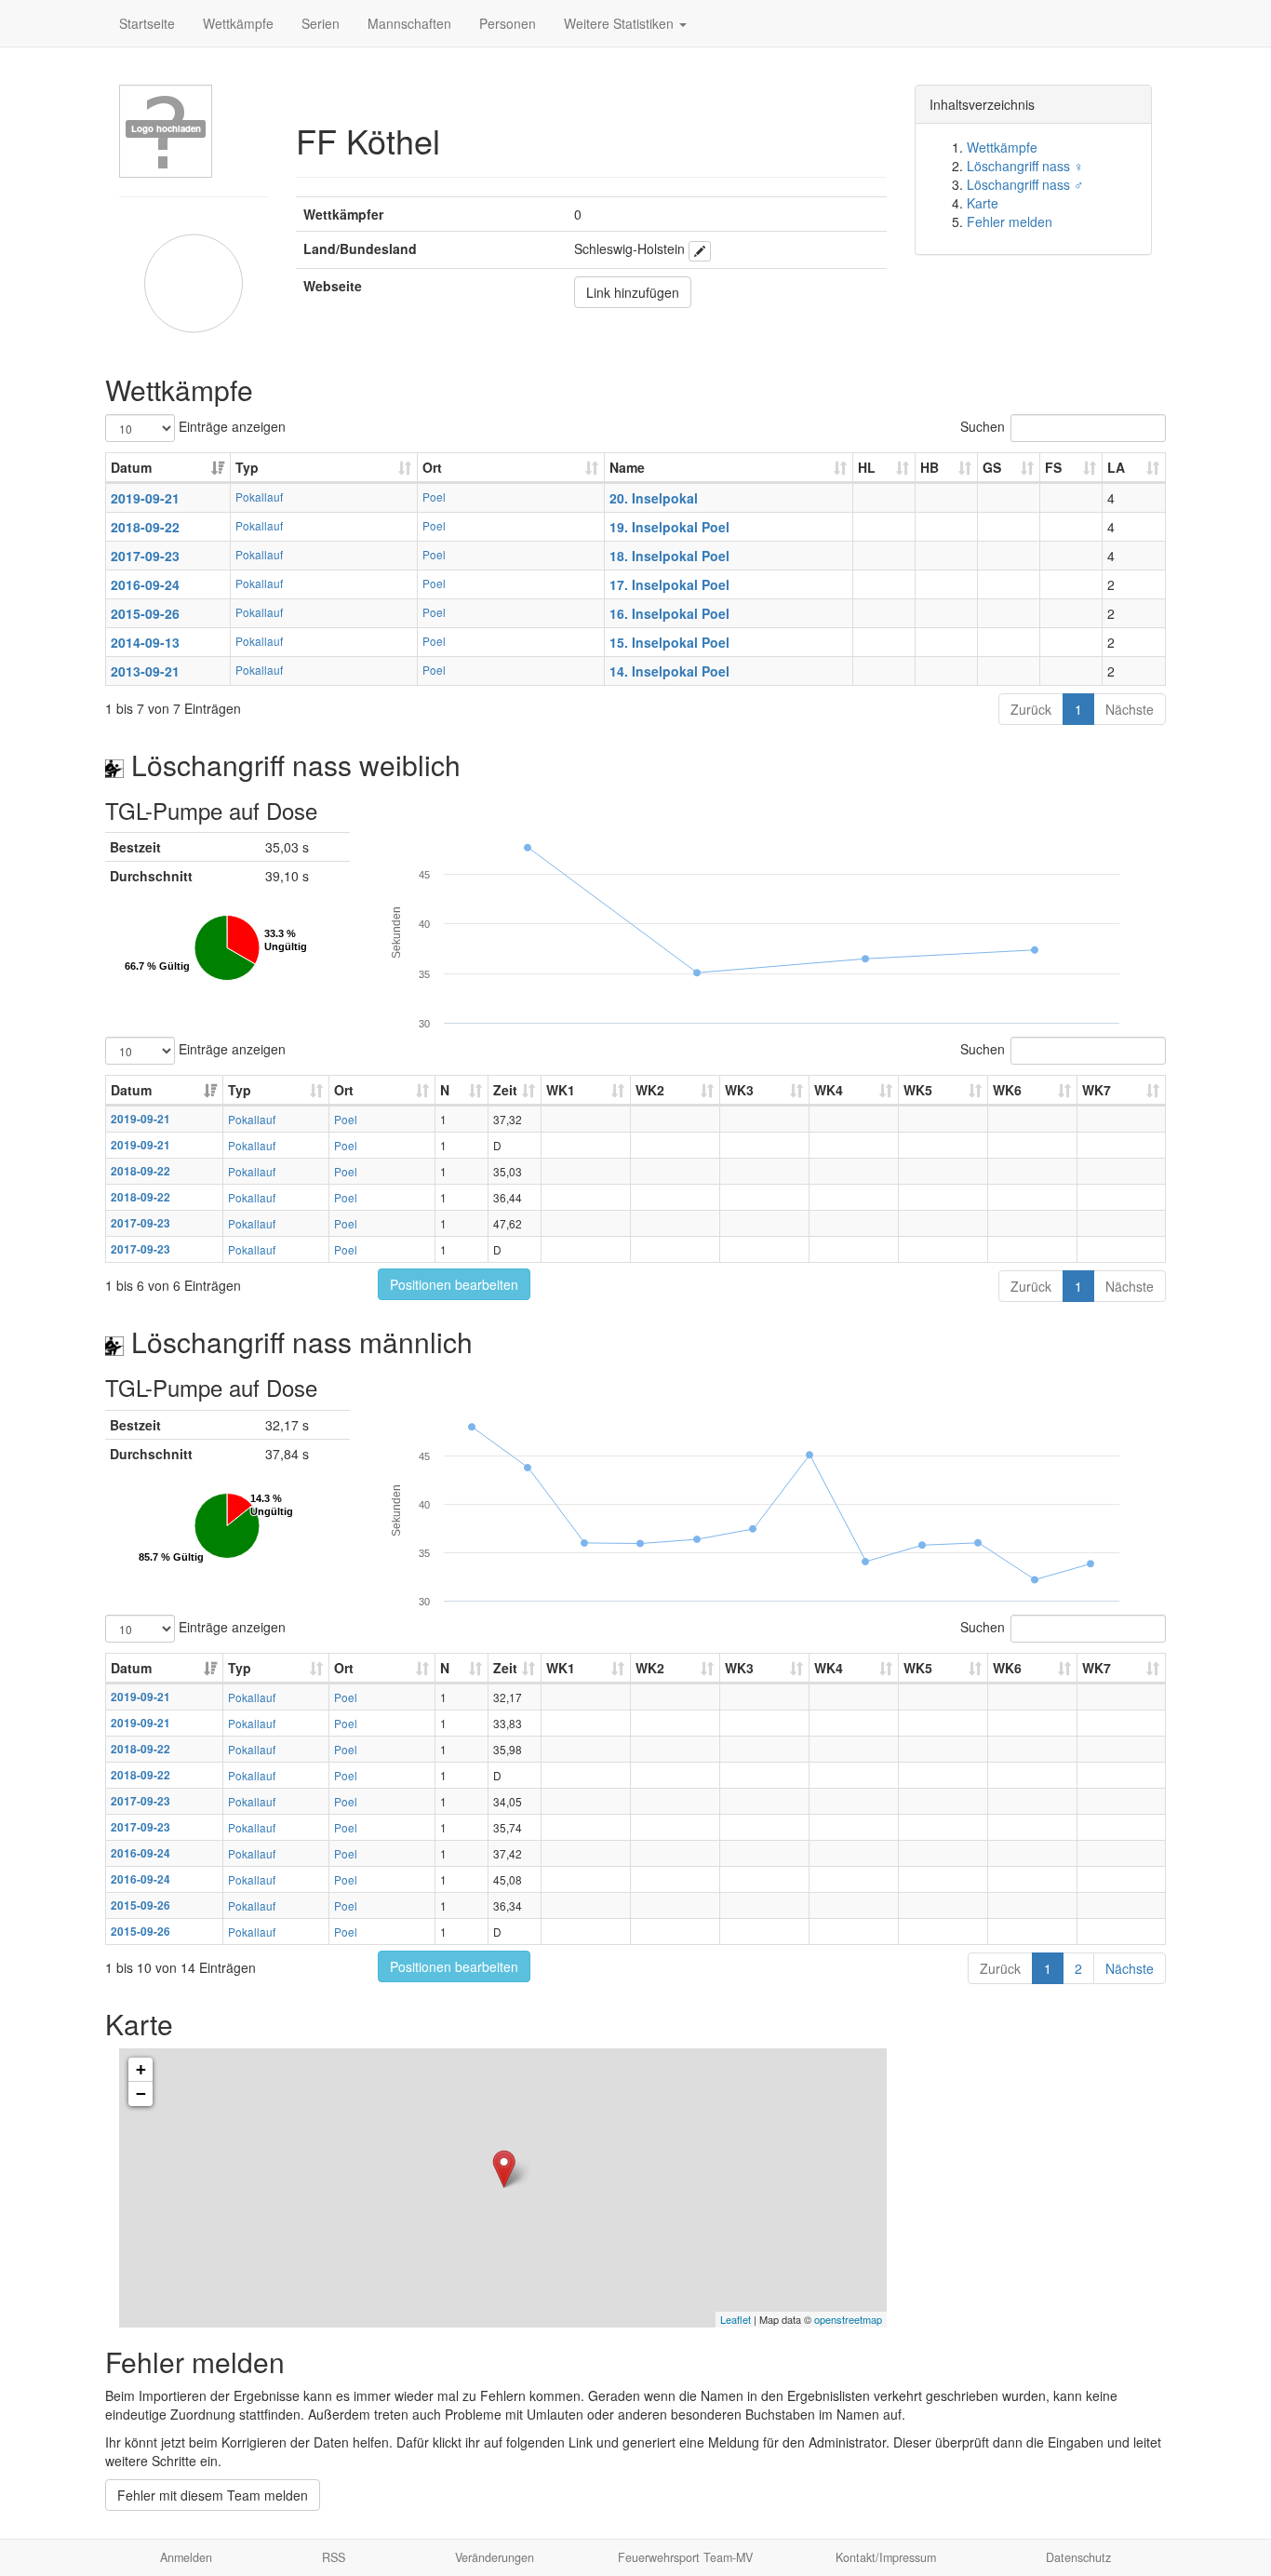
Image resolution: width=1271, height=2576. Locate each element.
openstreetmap (848, 2319)
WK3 (739, 1090)
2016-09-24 (145, 584)
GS (992, 467)
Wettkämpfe (238, 23)
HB (930, 467)
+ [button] (141, 2069)
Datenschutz (1078, 2557)
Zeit (505, 1090)
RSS (334, 2557)
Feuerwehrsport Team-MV (685, 2557)
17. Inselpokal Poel (669, 584)
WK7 (1097, 1090)
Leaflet (736, 2319)
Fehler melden (1010, 221)
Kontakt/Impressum (886, 2557)
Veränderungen (495, 2557)
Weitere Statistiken (621, 23)
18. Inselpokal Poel (669, 556)
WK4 (829, 1090)
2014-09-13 (145, 642)
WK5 (918, 1090)
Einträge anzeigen (230, 426)
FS (1053, 467)
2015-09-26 (145, 613)
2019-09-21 (145, 498)
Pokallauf (259, 496)
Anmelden (186, 2557)
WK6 (1007, 1090)
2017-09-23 (145, 556)
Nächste (1130, 709)
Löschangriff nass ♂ (1025, 184)
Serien (321, 23)
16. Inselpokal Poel (669, 613)
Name (627, 467)
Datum (131, 467)
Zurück (1031, 709)
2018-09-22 (145, 527)
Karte (983, 203)
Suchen (983, 426)
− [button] (141, 2093)
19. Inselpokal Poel (669, 527)
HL (867, 467)
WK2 (650, 1090)
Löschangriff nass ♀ (1025, 166)
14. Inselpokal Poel (669, 671)
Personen (508, 23)
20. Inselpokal (654, 498)
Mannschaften (409, 23)
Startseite (147, 23)
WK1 (561, 1090)
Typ (247, 467)
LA (1116, 467)
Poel (434, 496)
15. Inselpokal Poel (669, 642)
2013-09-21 (145, 671)
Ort (432, 467)
